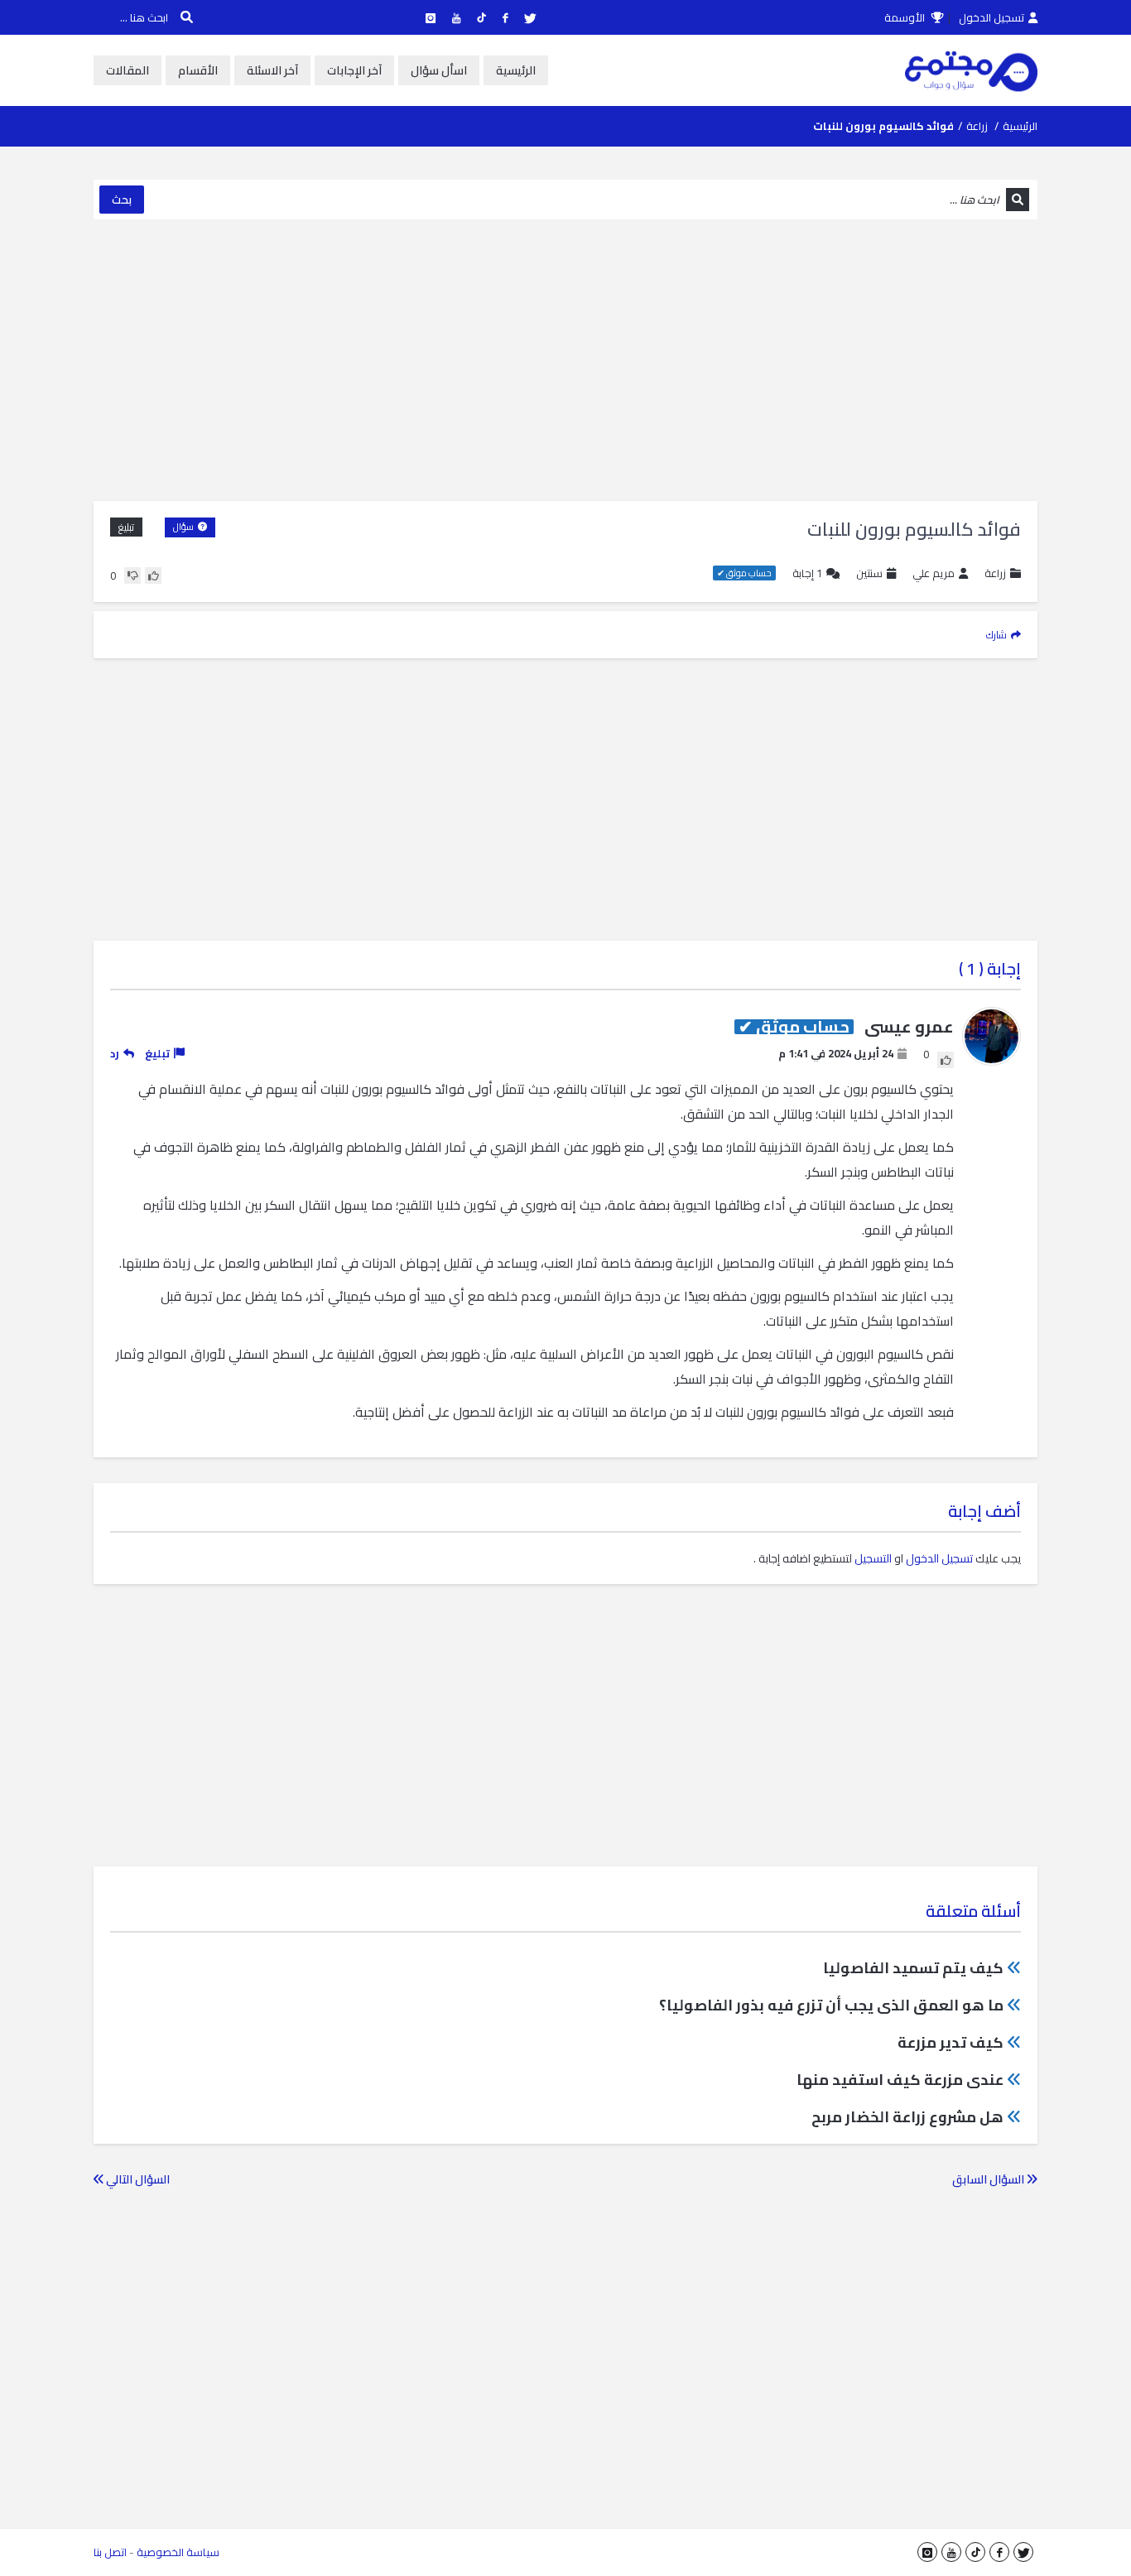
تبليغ (126, 527)
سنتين (869, 573)
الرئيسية (516, 70)
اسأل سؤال (439, 70)
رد (115, 1053)
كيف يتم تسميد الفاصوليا (913, 1968)
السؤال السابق (989, 2179)
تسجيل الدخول (991, 17)
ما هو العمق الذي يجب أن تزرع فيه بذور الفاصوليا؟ (831, 2005)
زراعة (977, 126)
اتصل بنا (110, 2552)
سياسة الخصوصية (178, 2552)
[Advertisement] (565, 360)
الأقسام (198, 70)
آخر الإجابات (354, 70)
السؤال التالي (137, 2179)
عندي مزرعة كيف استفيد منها (900, 2080)
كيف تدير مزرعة (951, 2042)
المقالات (128, 70)
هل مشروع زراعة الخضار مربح (907, 2117)
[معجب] (153, 575)
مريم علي (934, 573)
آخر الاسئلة (272, 70)
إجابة (807, 573)
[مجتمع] (971, 70)
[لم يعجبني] (132, 575)
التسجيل (873, 1558)
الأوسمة (906, 17)
